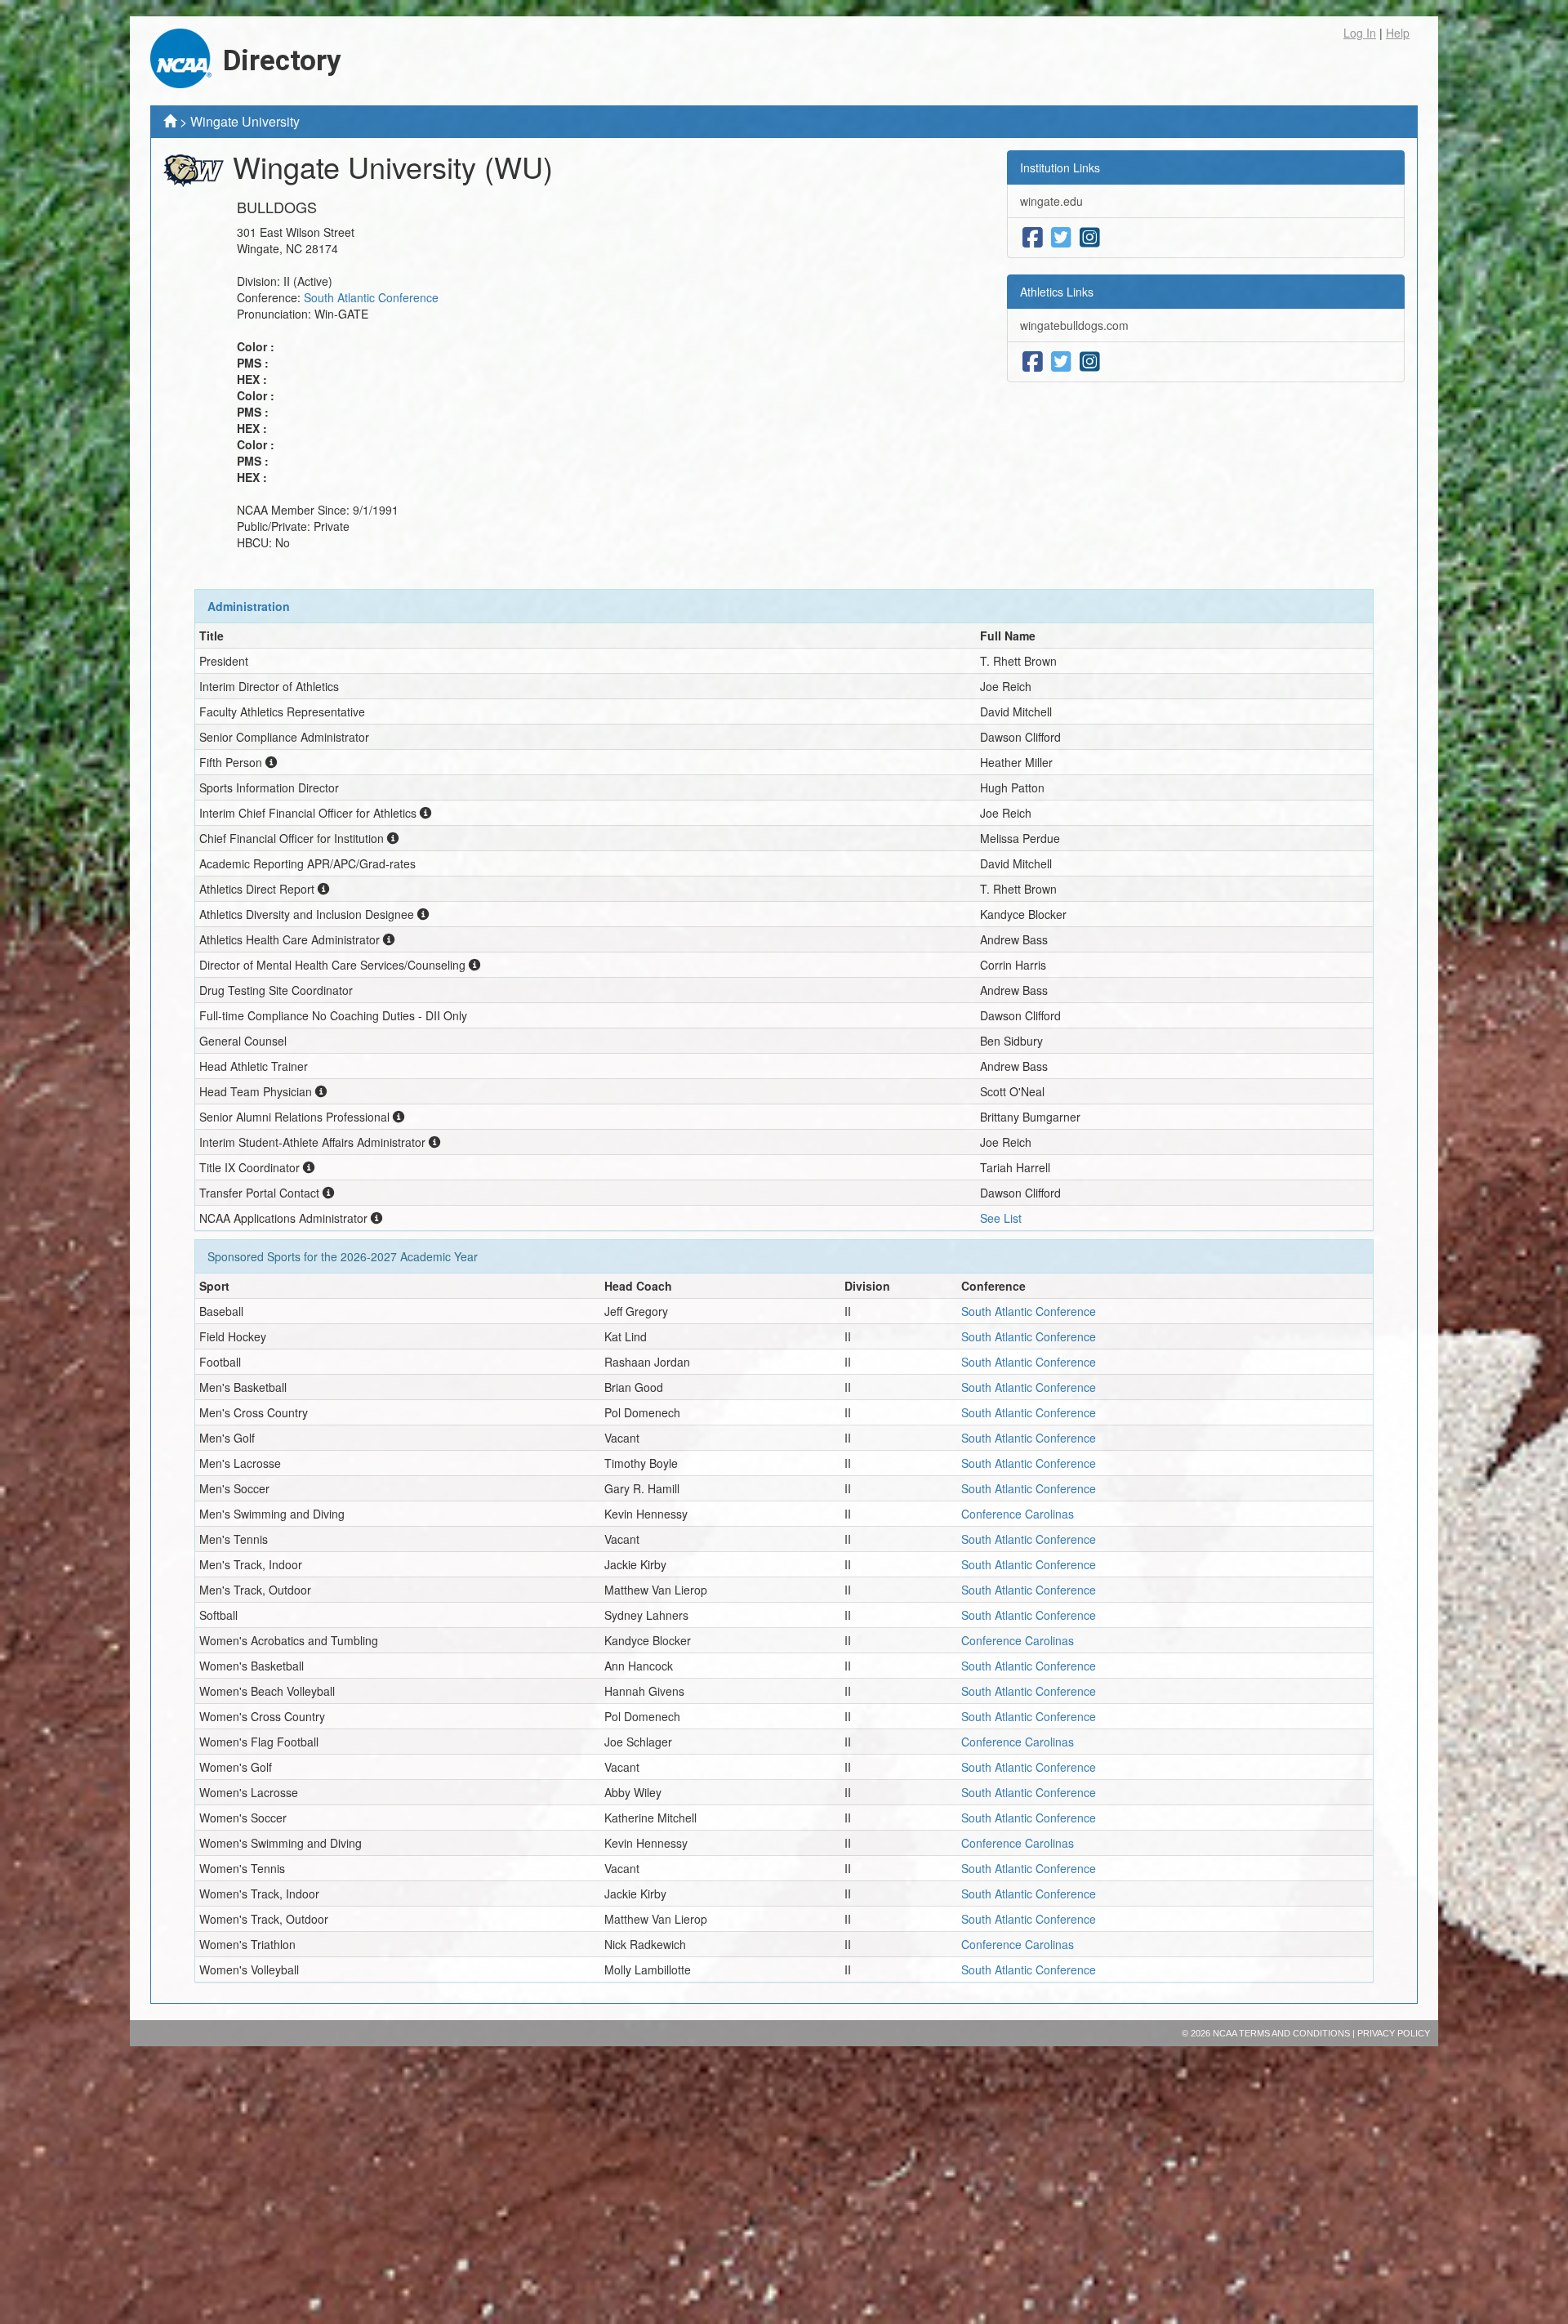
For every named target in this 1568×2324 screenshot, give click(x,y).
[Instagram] (1090, 238)
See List (1001, 1218)
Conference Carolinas (1018, 1514)
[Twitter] (1061, 238)
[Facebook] (1033, 238)
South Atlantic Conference (371, 297)
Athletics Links (1057, 292)
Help (1398, 33)
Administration (249, 606)
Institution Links (1060, 167)
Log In (1360, 33)
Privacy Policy (1394, 2033)
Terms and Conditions (1294, 2033)
